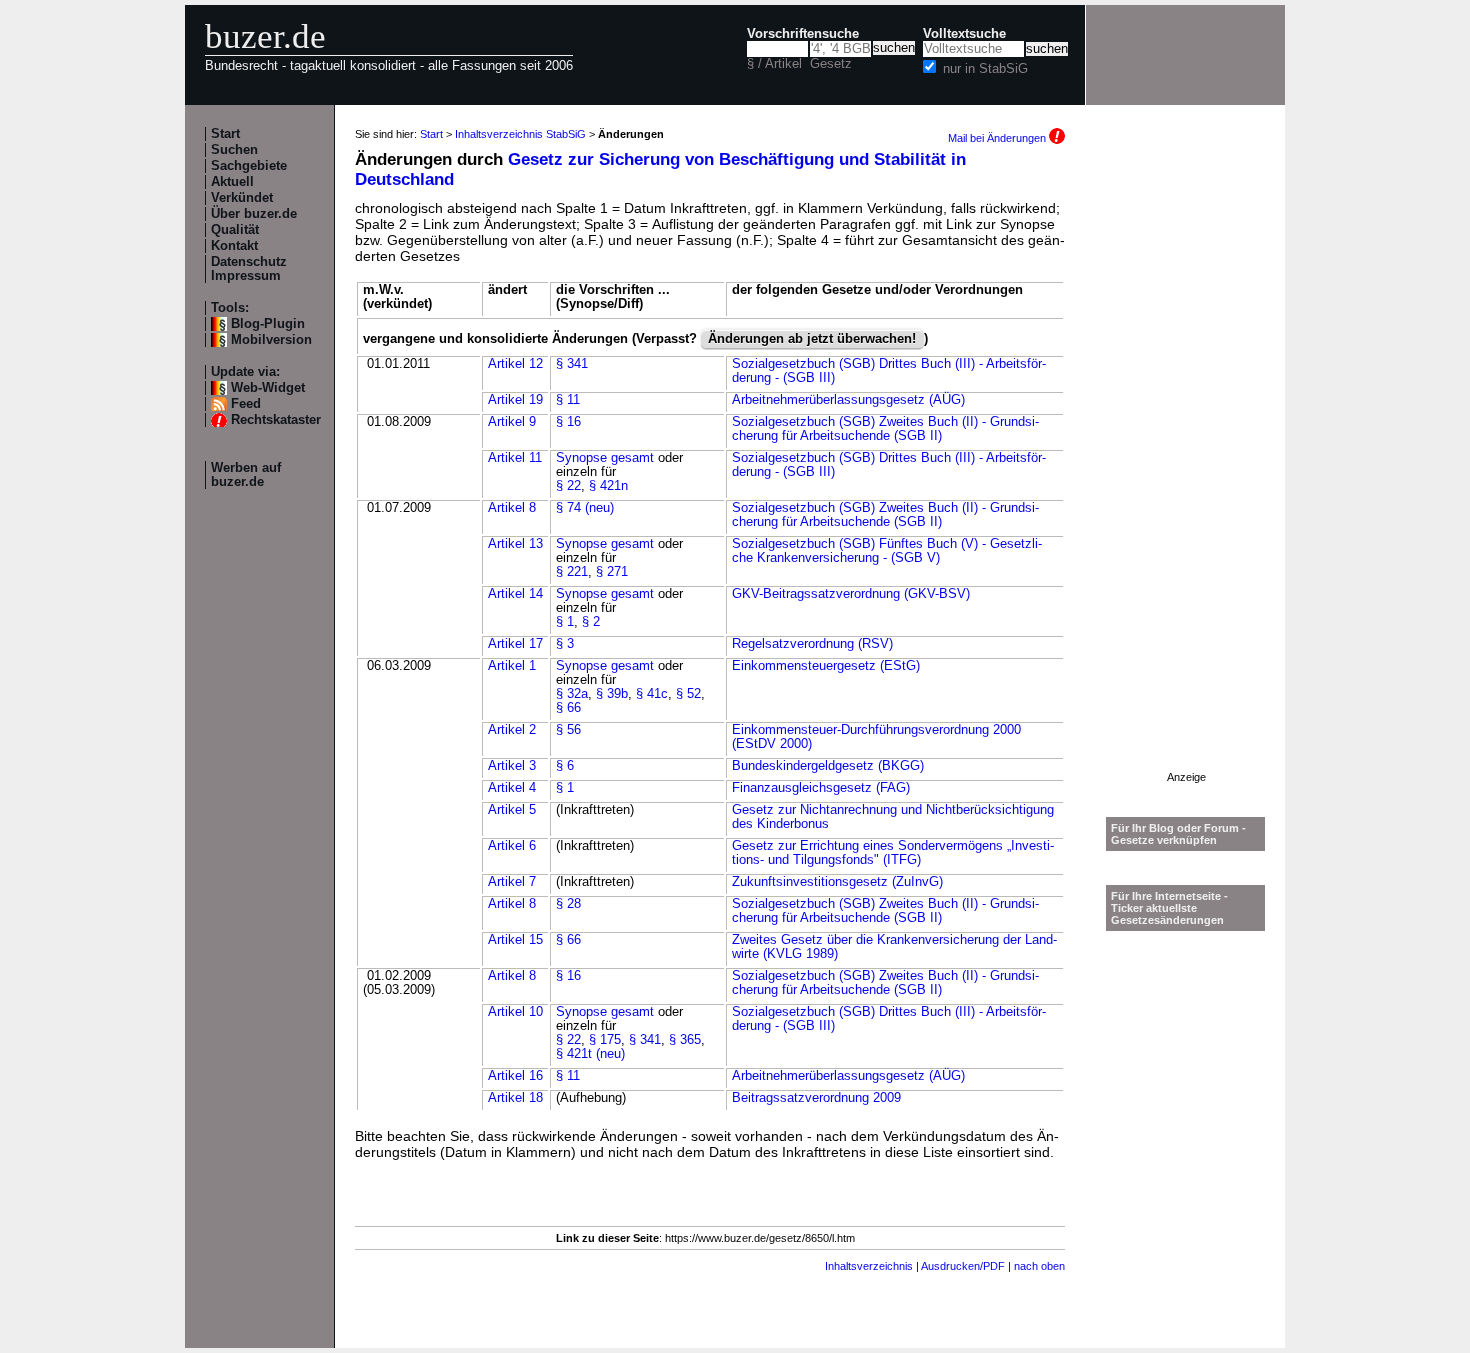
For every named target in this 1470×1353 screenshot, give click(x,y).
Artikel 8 (512, 508)
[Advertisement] (1186, 471)
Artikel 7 (512, 882)
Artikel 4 (512, 788)
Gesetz (831, 64)
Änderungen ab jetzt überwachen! (812, 339)
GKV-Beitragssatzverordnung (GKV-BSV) (851, 594)
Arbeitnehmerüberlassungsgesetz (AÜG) (848, 400)
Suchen (234, 150)
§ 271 (612, 572)
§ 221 (572, 572)
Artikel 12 (515, 364)
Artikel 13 (515, 544)
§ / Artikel (774, 64)
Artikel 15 (515, 940)
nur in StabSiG (985, 69)
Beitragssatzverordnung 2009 (816, 1098)
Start (225, 134)
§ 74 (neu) (585, 508)
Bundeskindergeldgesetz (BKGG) (828, 766)
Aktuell (232, 182)
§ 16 (568, 422)
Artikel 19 (515, 400)
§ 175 (605, 1040)
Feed (246, 404)
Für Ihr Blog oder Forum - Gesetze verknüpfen (1178, 834)
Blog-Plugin (268, 324)
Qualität (235, 230)
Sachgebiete (249, 166)
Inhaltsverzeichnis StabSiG (520, 134)
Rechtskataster (276, 420)
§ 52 (688, 694)
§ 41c (652, 694)
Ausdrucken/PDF (963, 1266)
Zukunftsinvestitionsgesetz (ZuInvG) (837, 882)
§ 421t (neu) (590, 1054)
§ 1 (565, 622)
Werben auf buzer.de (246, 475)
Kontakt (234, 246)
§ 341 (572, 364)
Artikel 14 (515, 594)
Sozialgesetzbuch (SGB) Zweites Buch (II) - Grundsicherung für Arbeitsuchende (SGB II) (885, 429)
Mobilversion (271, 340)
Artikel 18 (515, 1098)
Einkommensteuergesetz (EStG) (826, 666)
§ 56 (568, 730)
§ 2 (591, 622)
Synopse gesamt (605, 458)
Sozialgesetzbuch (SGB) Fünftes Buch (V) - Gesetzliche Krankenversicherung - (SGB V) (887, 551)
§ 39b (612, 694)
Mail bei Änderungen (998, 138)
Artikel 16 (515, 1076)
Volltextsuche (964, 34)
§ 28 (568, 904)
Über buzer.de (254, 214)
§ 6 (565, 766)
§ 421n (608, 486)
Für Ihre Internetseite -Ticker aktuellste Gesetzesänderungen (1169, 908)
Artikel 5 (512, 810)
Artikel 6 (512, 846)
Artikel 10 (515, 1012)
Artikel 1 (512, 666)
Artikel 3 (512, 766)
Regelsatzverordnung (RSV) (812, 644)
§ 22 (568, 486)
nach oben (1039, 1266)
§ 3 (565, 644)
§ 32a (572, 694)
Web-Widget (268, 388)
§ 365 (685, 1040)
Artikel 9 (512, 422)
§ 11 (568, 400)
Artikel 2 (512, 730)
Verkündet (242, 198)
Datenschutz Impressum (249, 269)
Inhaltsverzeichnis (869, 1266)
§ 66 (568, 708)
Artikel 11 (515, 458)
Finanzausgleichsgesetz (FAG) (821, 788)
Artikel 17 (515, 644)
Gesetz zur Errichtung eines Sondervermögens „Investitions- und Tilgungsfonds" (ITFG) (893, 853)
